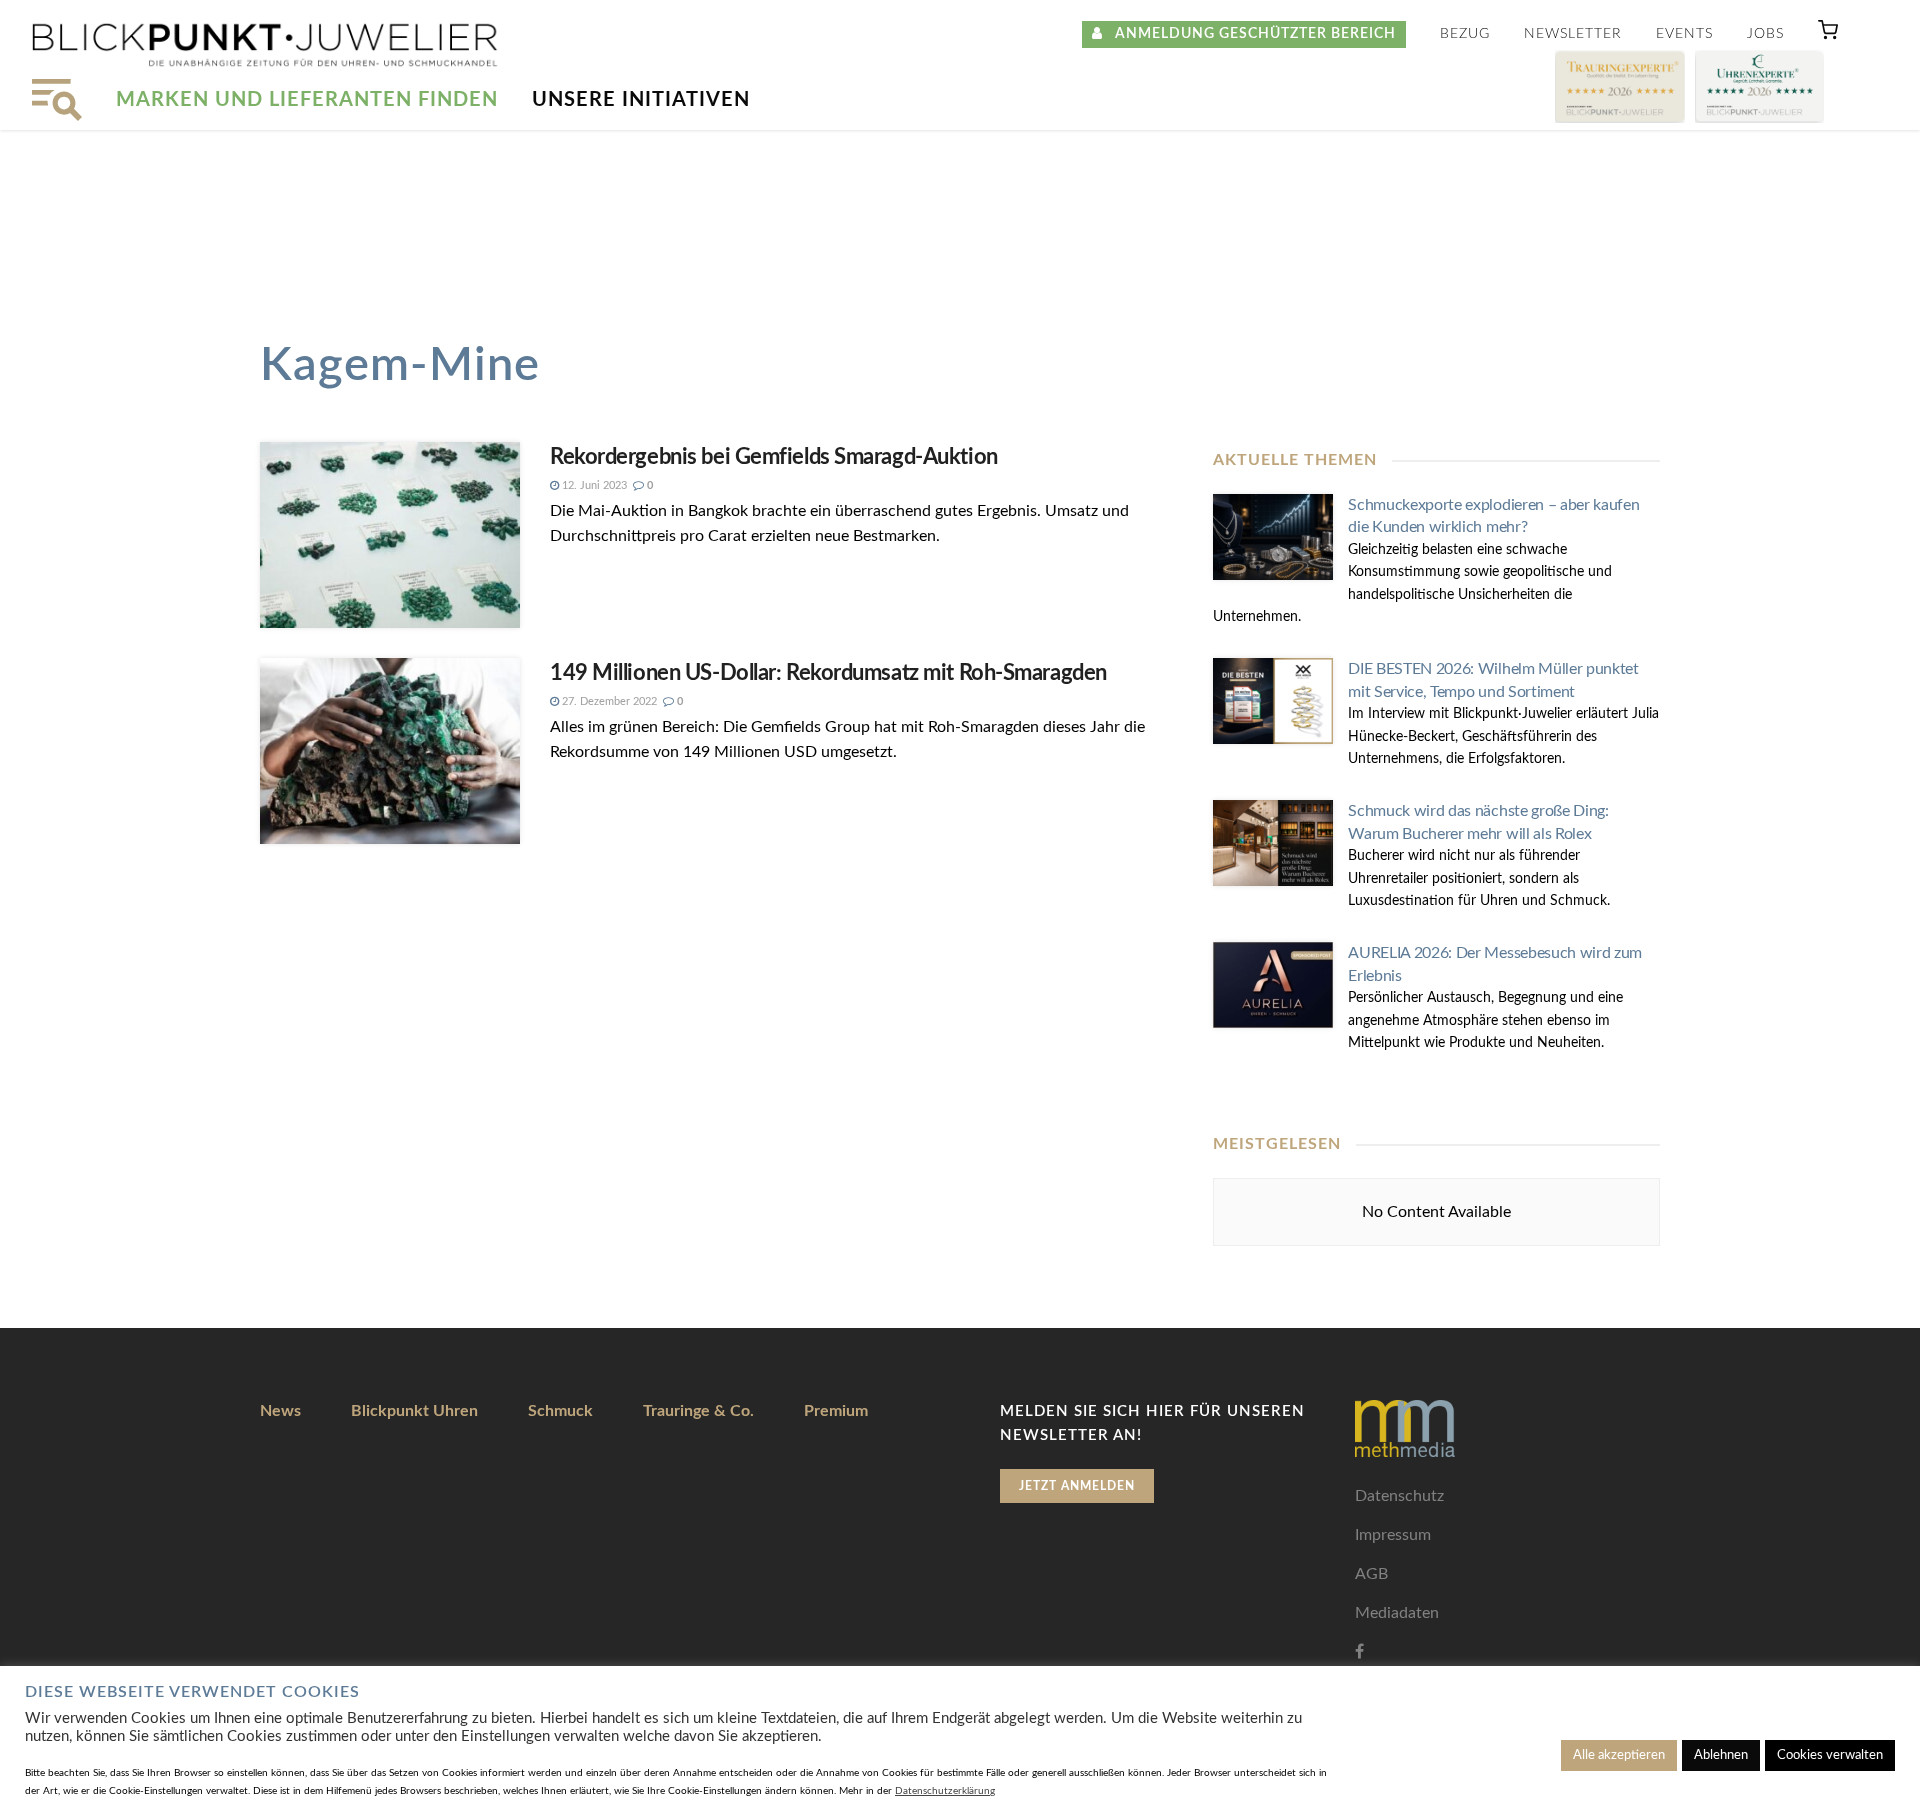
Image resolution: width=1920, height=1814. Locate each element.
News (280, 1411)
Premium (836, 1411)
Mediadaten (1397, 1613)
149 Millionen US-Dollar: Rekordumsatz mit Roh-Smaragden (828, 673)
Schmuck (560, 1411)
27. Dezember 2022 (608, 701)
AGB (1371, 1574)
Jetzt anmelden (1077, 1486)
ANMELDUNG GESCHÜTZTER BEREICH (1249, 34)
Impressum (1393, 1535)
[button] (1828, 34)
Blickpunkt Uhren (414, 1411)
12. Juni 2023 (593, 485)
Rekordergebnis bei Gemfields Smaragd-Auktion (774, 457)
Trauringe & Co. (698, 1411)
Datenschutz (1399, 1496)
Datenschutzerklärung (945, 1791)
